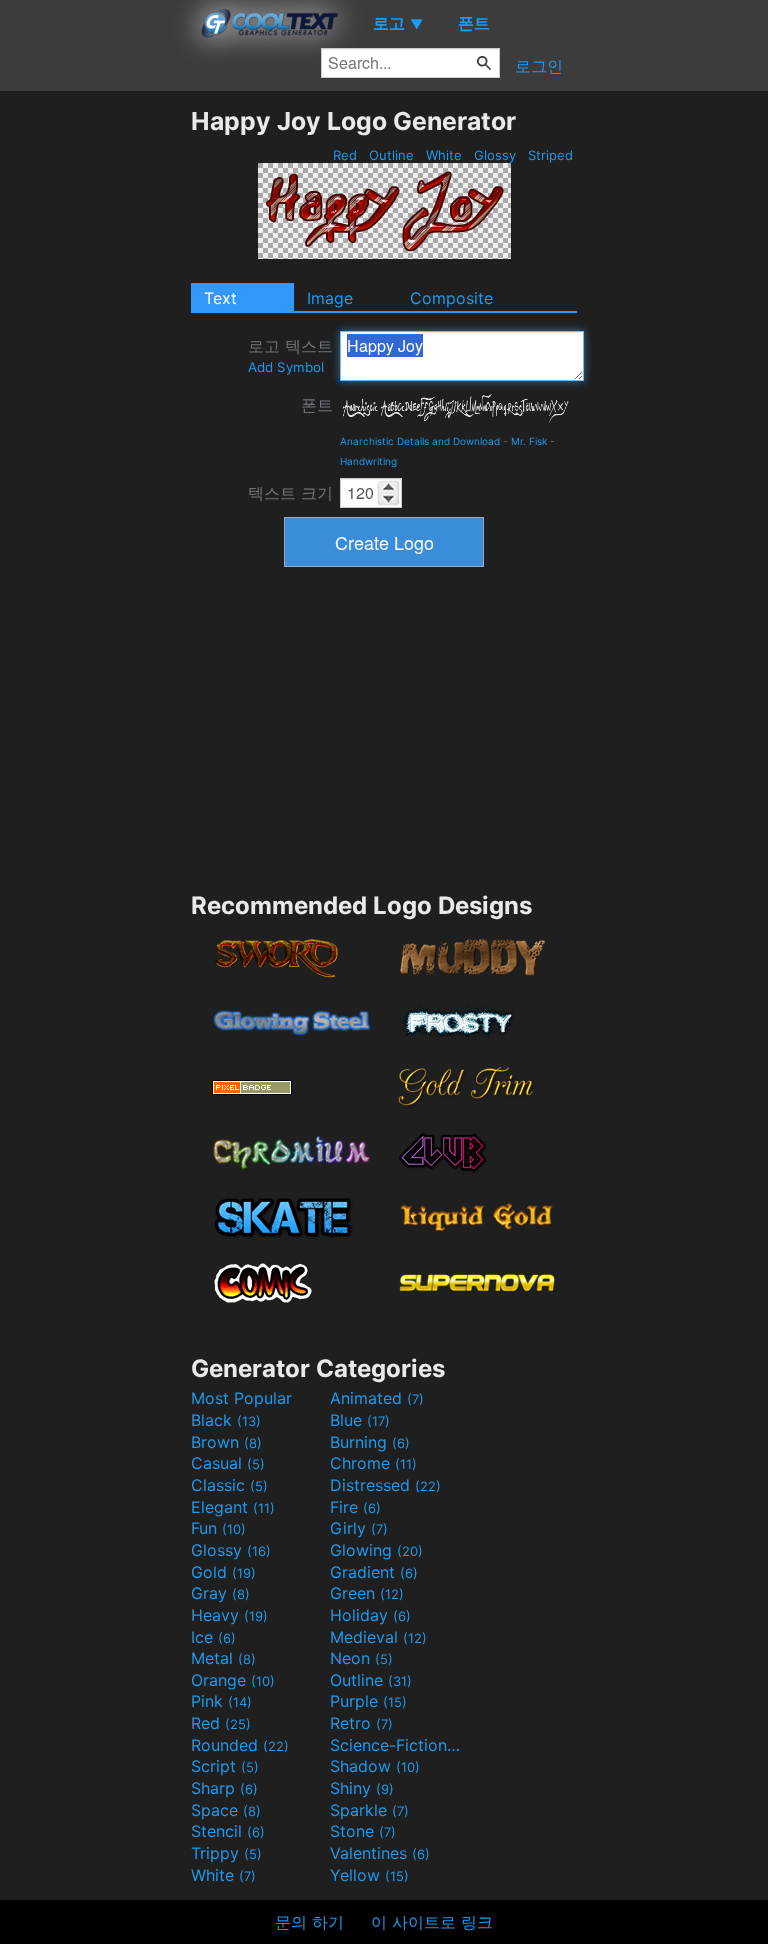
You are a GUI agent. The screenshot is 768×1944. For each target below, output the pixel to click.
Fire (355, 1507)
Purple (368, 1701)
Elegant (233, 1507)
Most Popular (241, 1398)
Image (330, 298)
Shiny (362, 1788)
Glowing (376, 1550)
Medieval (378, 1637)
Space (226, 1810)
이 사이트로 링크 (432, 1922)
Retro (361, 1723)
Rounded (240, 1745)
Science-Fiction (397, 1745)
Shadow (375, 1766)
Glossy (495, 155)
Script (225, 1766)
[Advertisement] (95, 406)
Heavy (229, 1615)
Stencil (228, 1831)
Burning (370, 1442)
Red (345, 155)
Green (367, 1593)
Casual (228, 1463)
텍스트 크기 (290, 493)
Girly (359, 1528)
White (444, 155)
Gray (220, 1593)
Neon (361, 1658)
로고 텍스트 (290, 355)
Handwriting (368, 461)
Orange (233, 1680)
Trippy (226, 1853)
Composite (451, 298)
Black (226, 1420)
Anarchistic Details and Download (420, 441)
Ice (213, 1637)
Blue (360, 1420)
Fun (218, 1528)
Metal (223, 1658)
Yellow (369, 1875)
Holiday (370, 1615)
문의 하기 (309, 1922)
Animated (377, 1398)
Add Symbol (286, 367)
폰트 (317, 405)
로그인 (539, 66)
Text (220, 298)
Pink (221, 1701)
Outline (391, 155)
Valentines (380, 1853)
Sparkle (369, 1810)
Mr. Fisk (529, 441)
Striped (550, 155)
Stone (363, 1831)
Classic (229, 1485)
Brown (226, 1442)
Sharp (224, 1788)
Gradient (374, 1572)
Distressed (385, 1485)
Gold (223, 1572)
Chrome (373, 1463)
